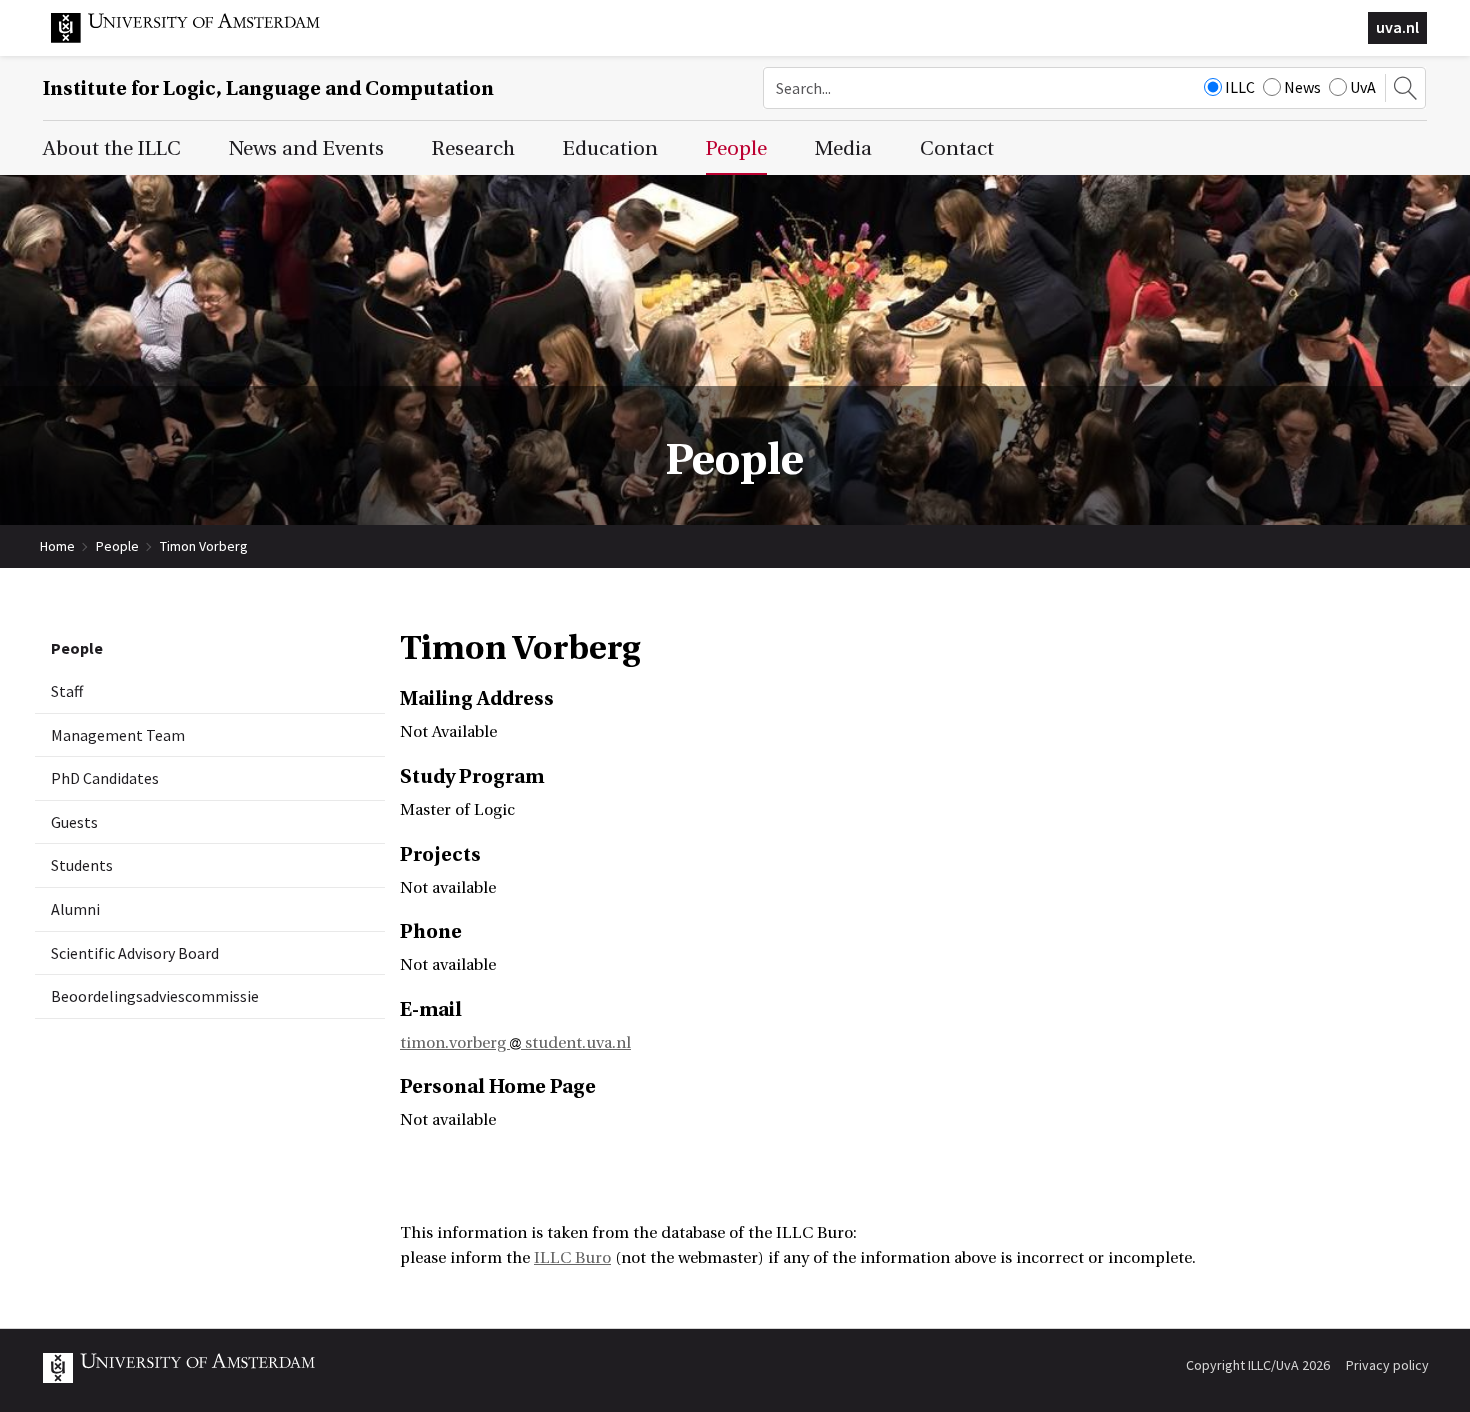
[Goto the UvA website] (201, 38)
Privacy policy (1387, 1365)
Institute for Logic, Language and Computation (268, 88)
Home (57, 546)
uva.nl (1397, 27)
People (117, 546)
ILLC (1240, 87)
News (1302, 87)
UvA (1363, 87)
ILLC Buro (572, 1258)
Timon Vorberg (204, 546)
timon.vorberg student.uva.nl (515, 1043)
